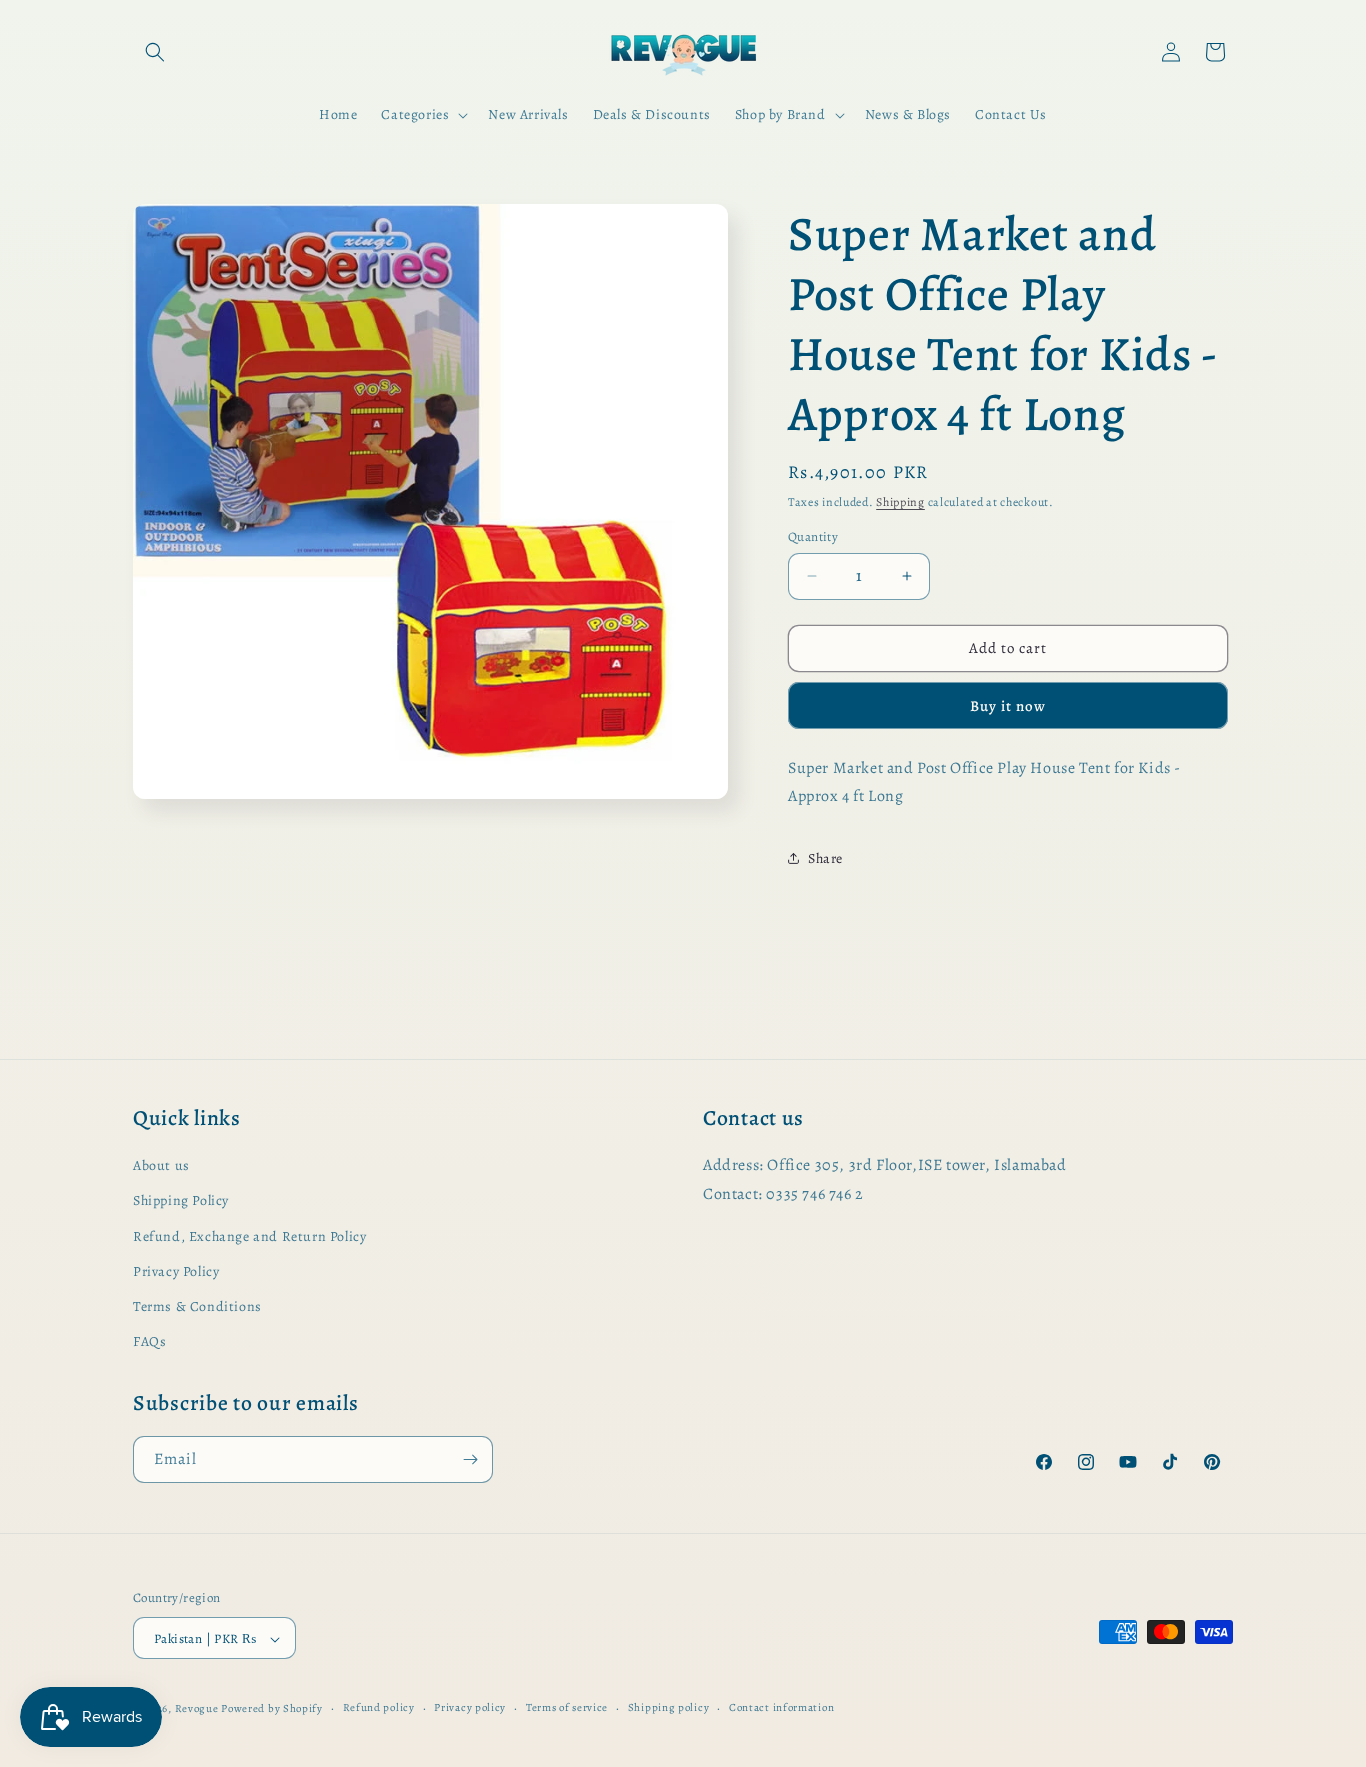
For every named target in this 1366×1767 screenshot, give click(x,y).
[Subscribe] (470, 1459)
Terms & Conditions (197, 1306)
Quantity (813, 536)
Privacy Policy (176, 1271)
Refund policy (379, 1708)
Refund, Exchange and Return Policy (249, 1236)
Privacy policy (470, 1708)
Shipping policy (669, 1708)
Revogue (197, 1709)
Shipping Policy (181, 1200)
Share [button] (825, 858)
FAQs (149, 1341)
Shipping (900, 502)
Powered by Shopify (272, 1709)
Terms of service (567, 1708)
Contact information (781, 1708)
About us (161, 1165)
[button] (155, 52)
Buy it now (1008, 706)
